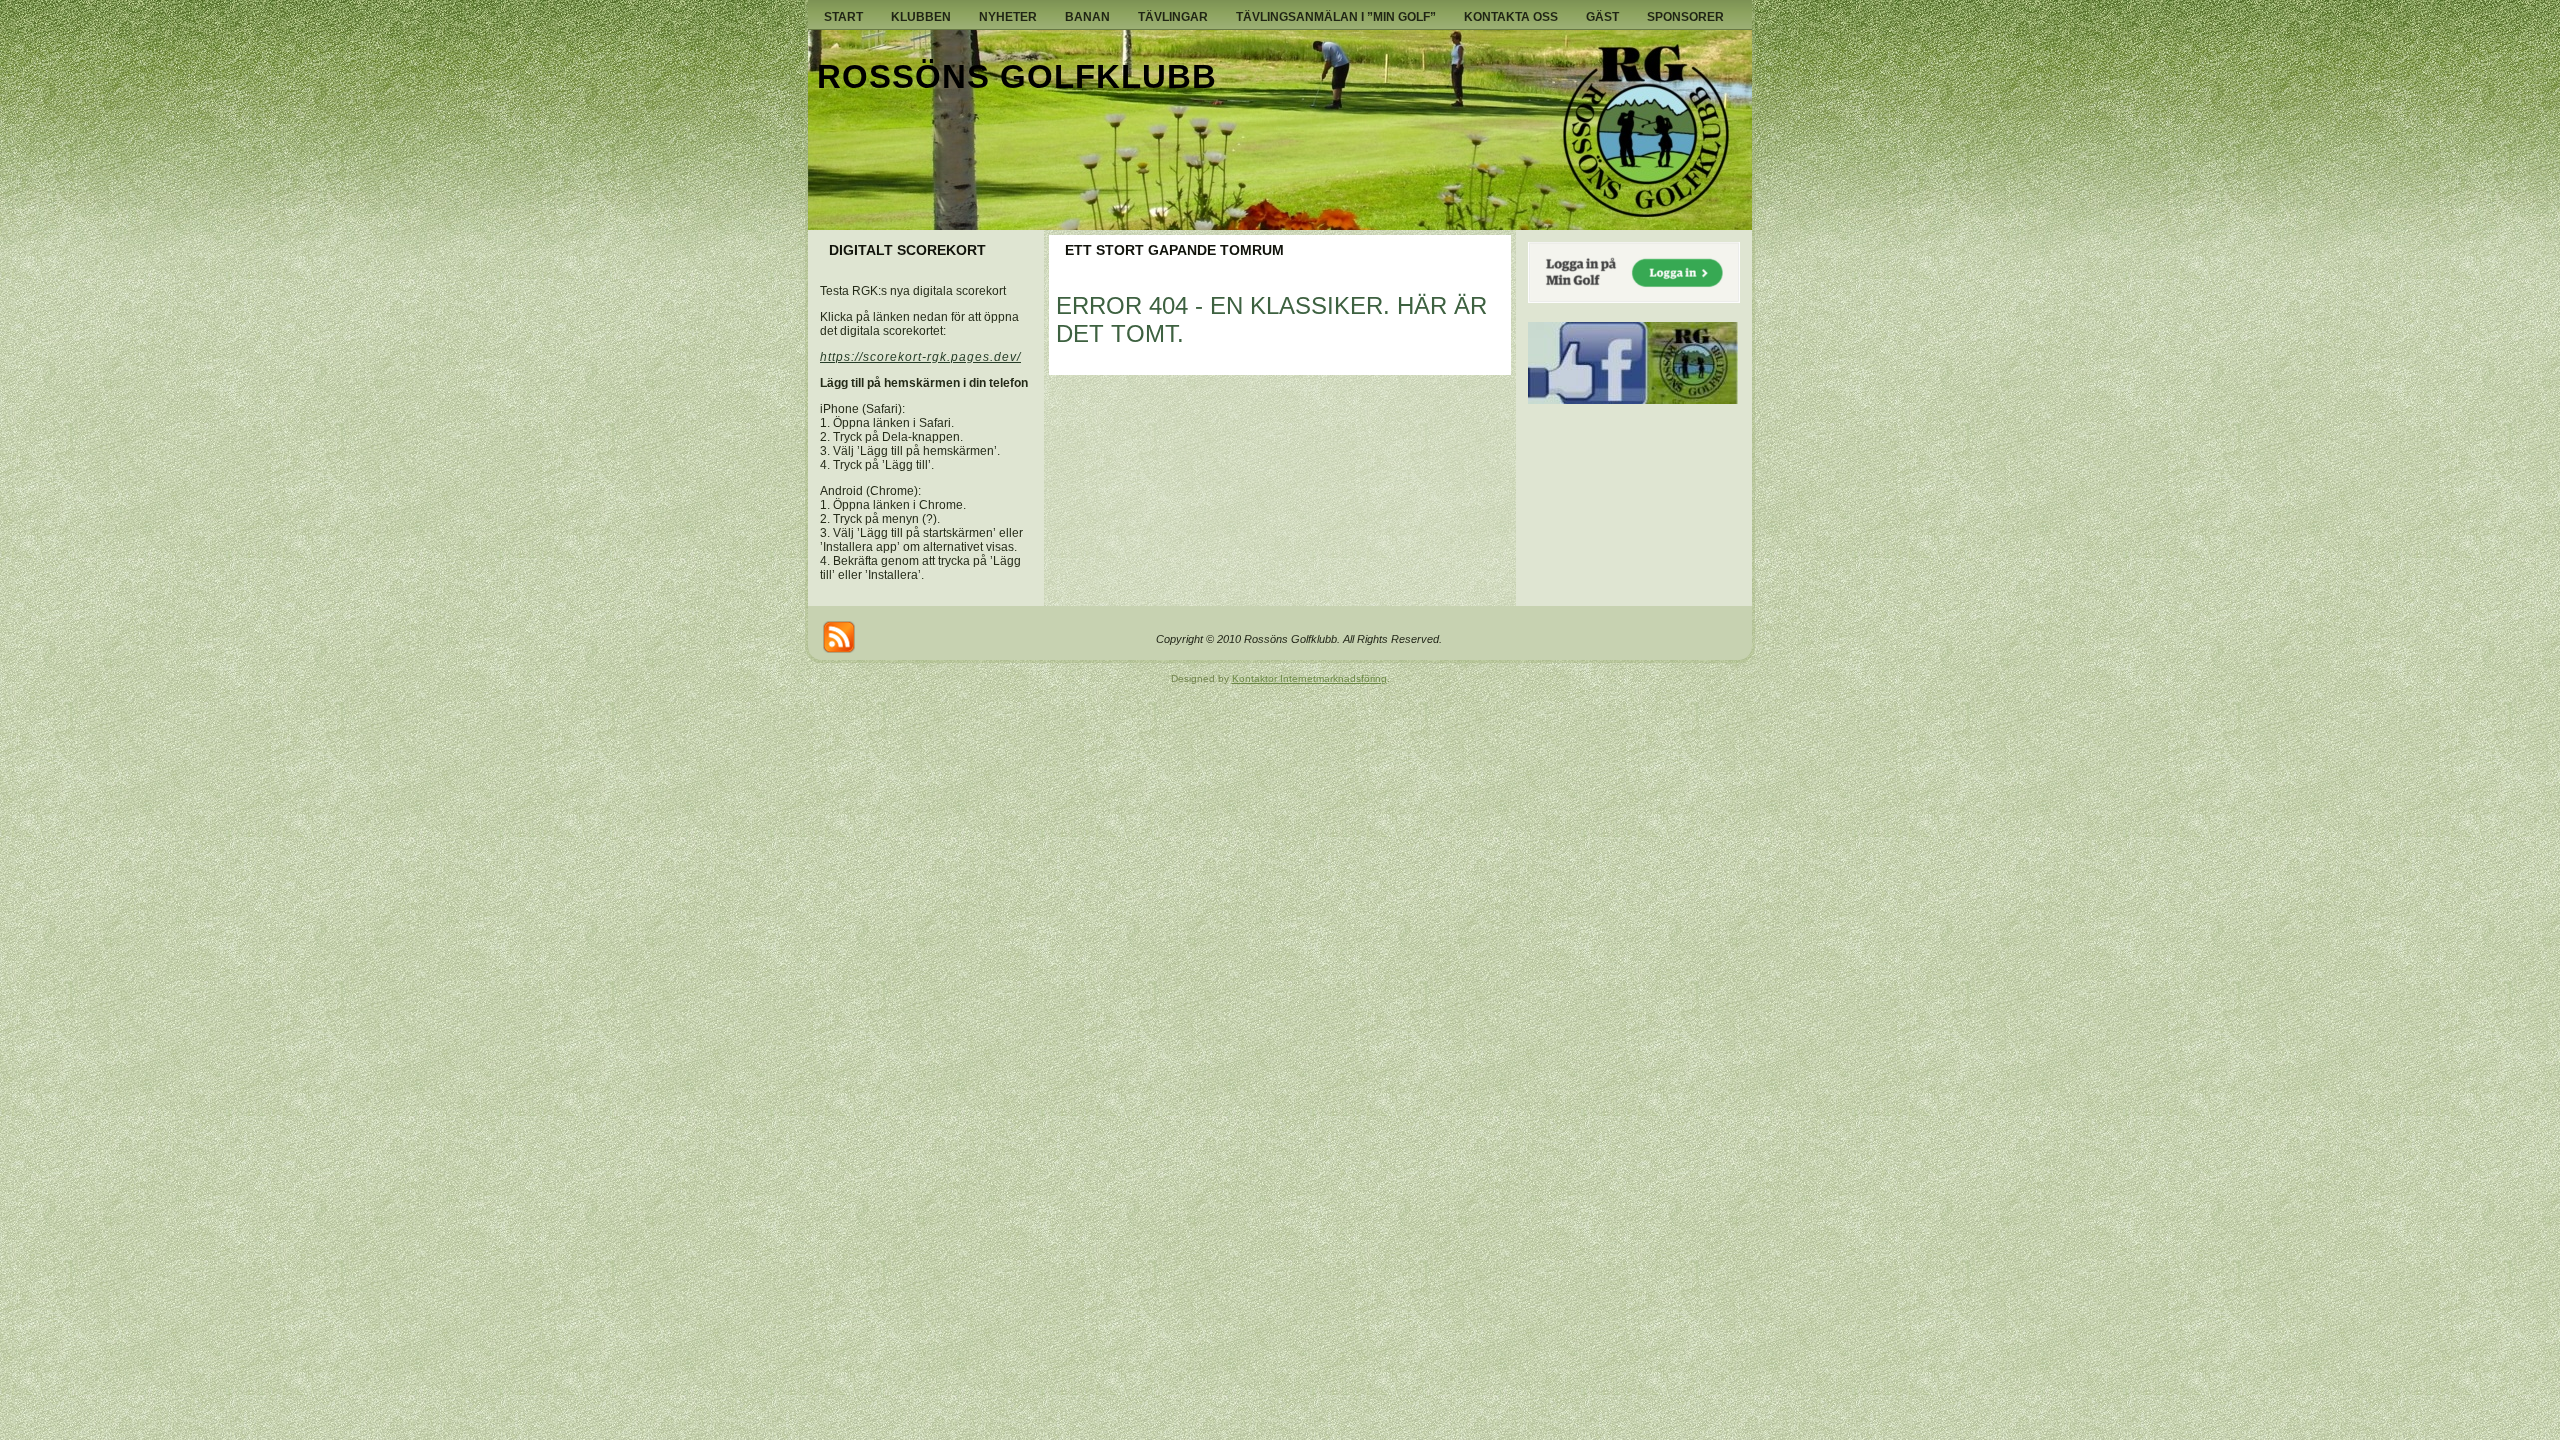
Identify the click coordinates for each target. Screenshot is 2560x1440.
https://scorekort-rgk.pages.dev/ (920, 357)
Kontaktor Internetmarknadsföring (1309, 678)
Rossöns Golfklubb (1017, 76)
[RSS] (839, 637)
